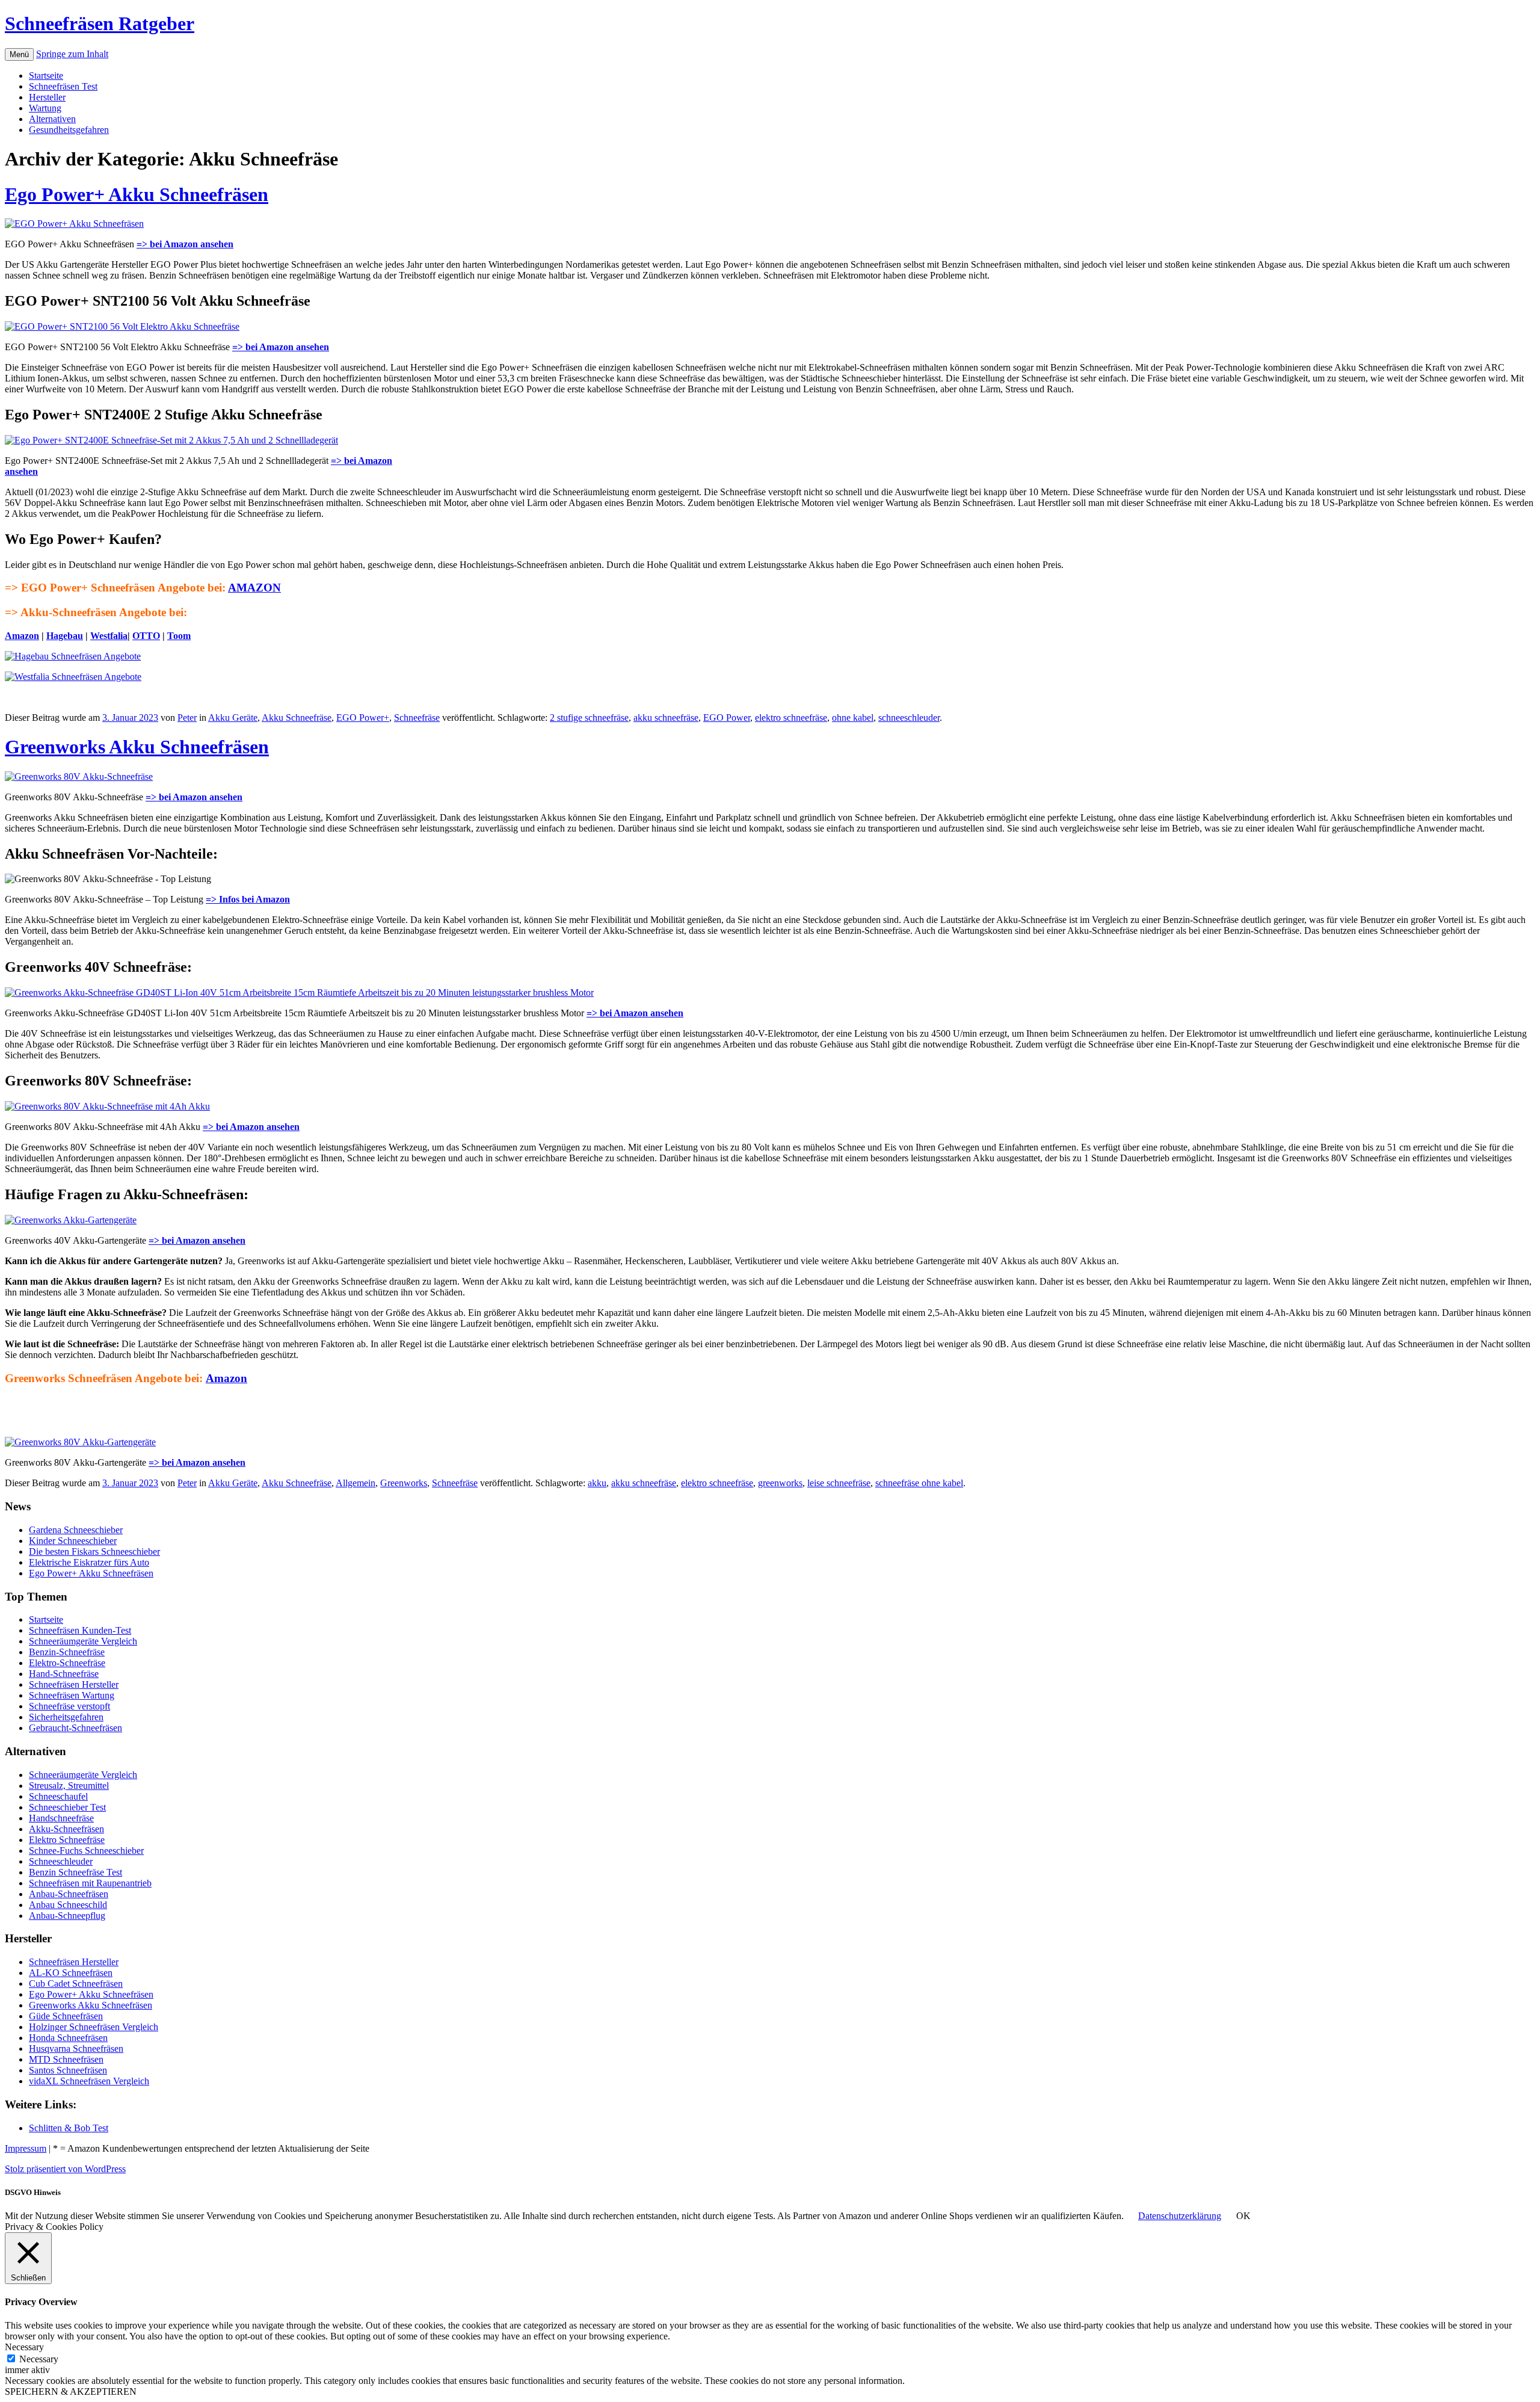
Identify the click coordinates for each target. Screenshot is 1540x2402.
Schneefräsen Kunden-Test (80, 1630)
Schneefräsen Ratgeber (100, 23)
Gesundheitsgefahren (69, 130)
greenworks (780, 1483)
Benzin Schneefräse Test (75, 1872)
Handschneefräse (61, 1818)
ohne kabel (853, 718)
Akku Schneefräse (297, 718)
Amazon (22, 636)
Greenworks (404, 1483)
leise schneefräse (839, 1483)
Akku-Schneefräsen (66, 1829)
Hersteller (47, 97)
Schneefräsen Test (63, 86)
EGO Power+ (363, 718)
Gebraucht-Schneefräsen (75, 1728)
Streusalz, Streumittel (69, 1786)
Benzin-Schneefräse (67, 1652)
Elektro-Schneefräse (67, 1663)
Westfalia (109, 636)
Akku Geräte (233, 718)
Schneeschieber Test (67, 1807)
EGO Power (727, 718)
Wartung (45, 108)
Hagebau (65, 636)
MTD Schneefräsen (66, 2059)
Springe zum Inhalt (72, 54)
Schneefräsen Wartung (72, 1695)
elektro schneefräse (791, 718)
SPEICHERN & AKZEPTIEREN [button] (71, 2391)
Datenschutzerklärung (1180, 2216)
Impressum (26, 2148)
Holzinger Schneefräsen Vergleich (94, 2027)
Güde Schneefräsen (66, 2016)
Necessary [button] (24, 2347)
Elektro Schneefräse (67, 1840)
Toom (179, 636)
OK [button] (1243, 2216)
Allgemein (356, 1483)
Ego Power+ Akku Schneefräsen (137, 194)
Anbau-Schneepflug (67, 1916)
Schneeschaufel (58, 1796)
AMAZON (254, 588)
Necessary (39, 2359)
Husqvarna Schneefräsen (76, 2048)
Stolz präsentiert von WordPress (65, 2169)
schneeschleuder (909, 718)
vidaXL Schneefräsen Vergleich (89, 2081)
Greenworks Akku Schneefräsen (137, 747)
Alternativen (52, 119)
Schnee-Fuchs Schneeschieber (86, 1851)
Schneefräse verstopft (69, 1706)
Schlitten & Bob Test (69, 2128)
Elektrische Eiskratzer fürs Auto (89, 1562)
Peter (187, 718)
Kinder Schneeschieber (73, 1541)
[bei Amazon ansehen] (122, 326)
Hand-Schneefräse (64, 1674)
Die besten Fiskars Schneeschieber (94, 1551)
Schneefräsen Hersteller (74, 1684)
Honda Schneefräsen (68, 2038)
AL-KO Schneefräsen (71, 1973)
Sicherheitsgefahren (66, 1717)
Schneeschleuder (61, 1861)
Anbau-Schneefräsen (69, 1894)
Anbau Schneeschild (68, 1905)
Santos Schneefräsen (68, 2070)
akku (597, 1483)
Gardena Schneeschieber (76, 1530)
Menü (19, 54)
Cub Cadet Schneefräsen (76, 1984)
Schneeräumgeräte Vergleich (83, 1641)
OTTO (146, 636)
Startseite (46, 76)
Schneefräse (417, 718)
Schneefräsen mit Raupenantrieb (90, 1883)
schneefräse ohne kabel (919, 1483)
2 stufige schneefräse (589, 718)
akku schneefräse (666, 718)
